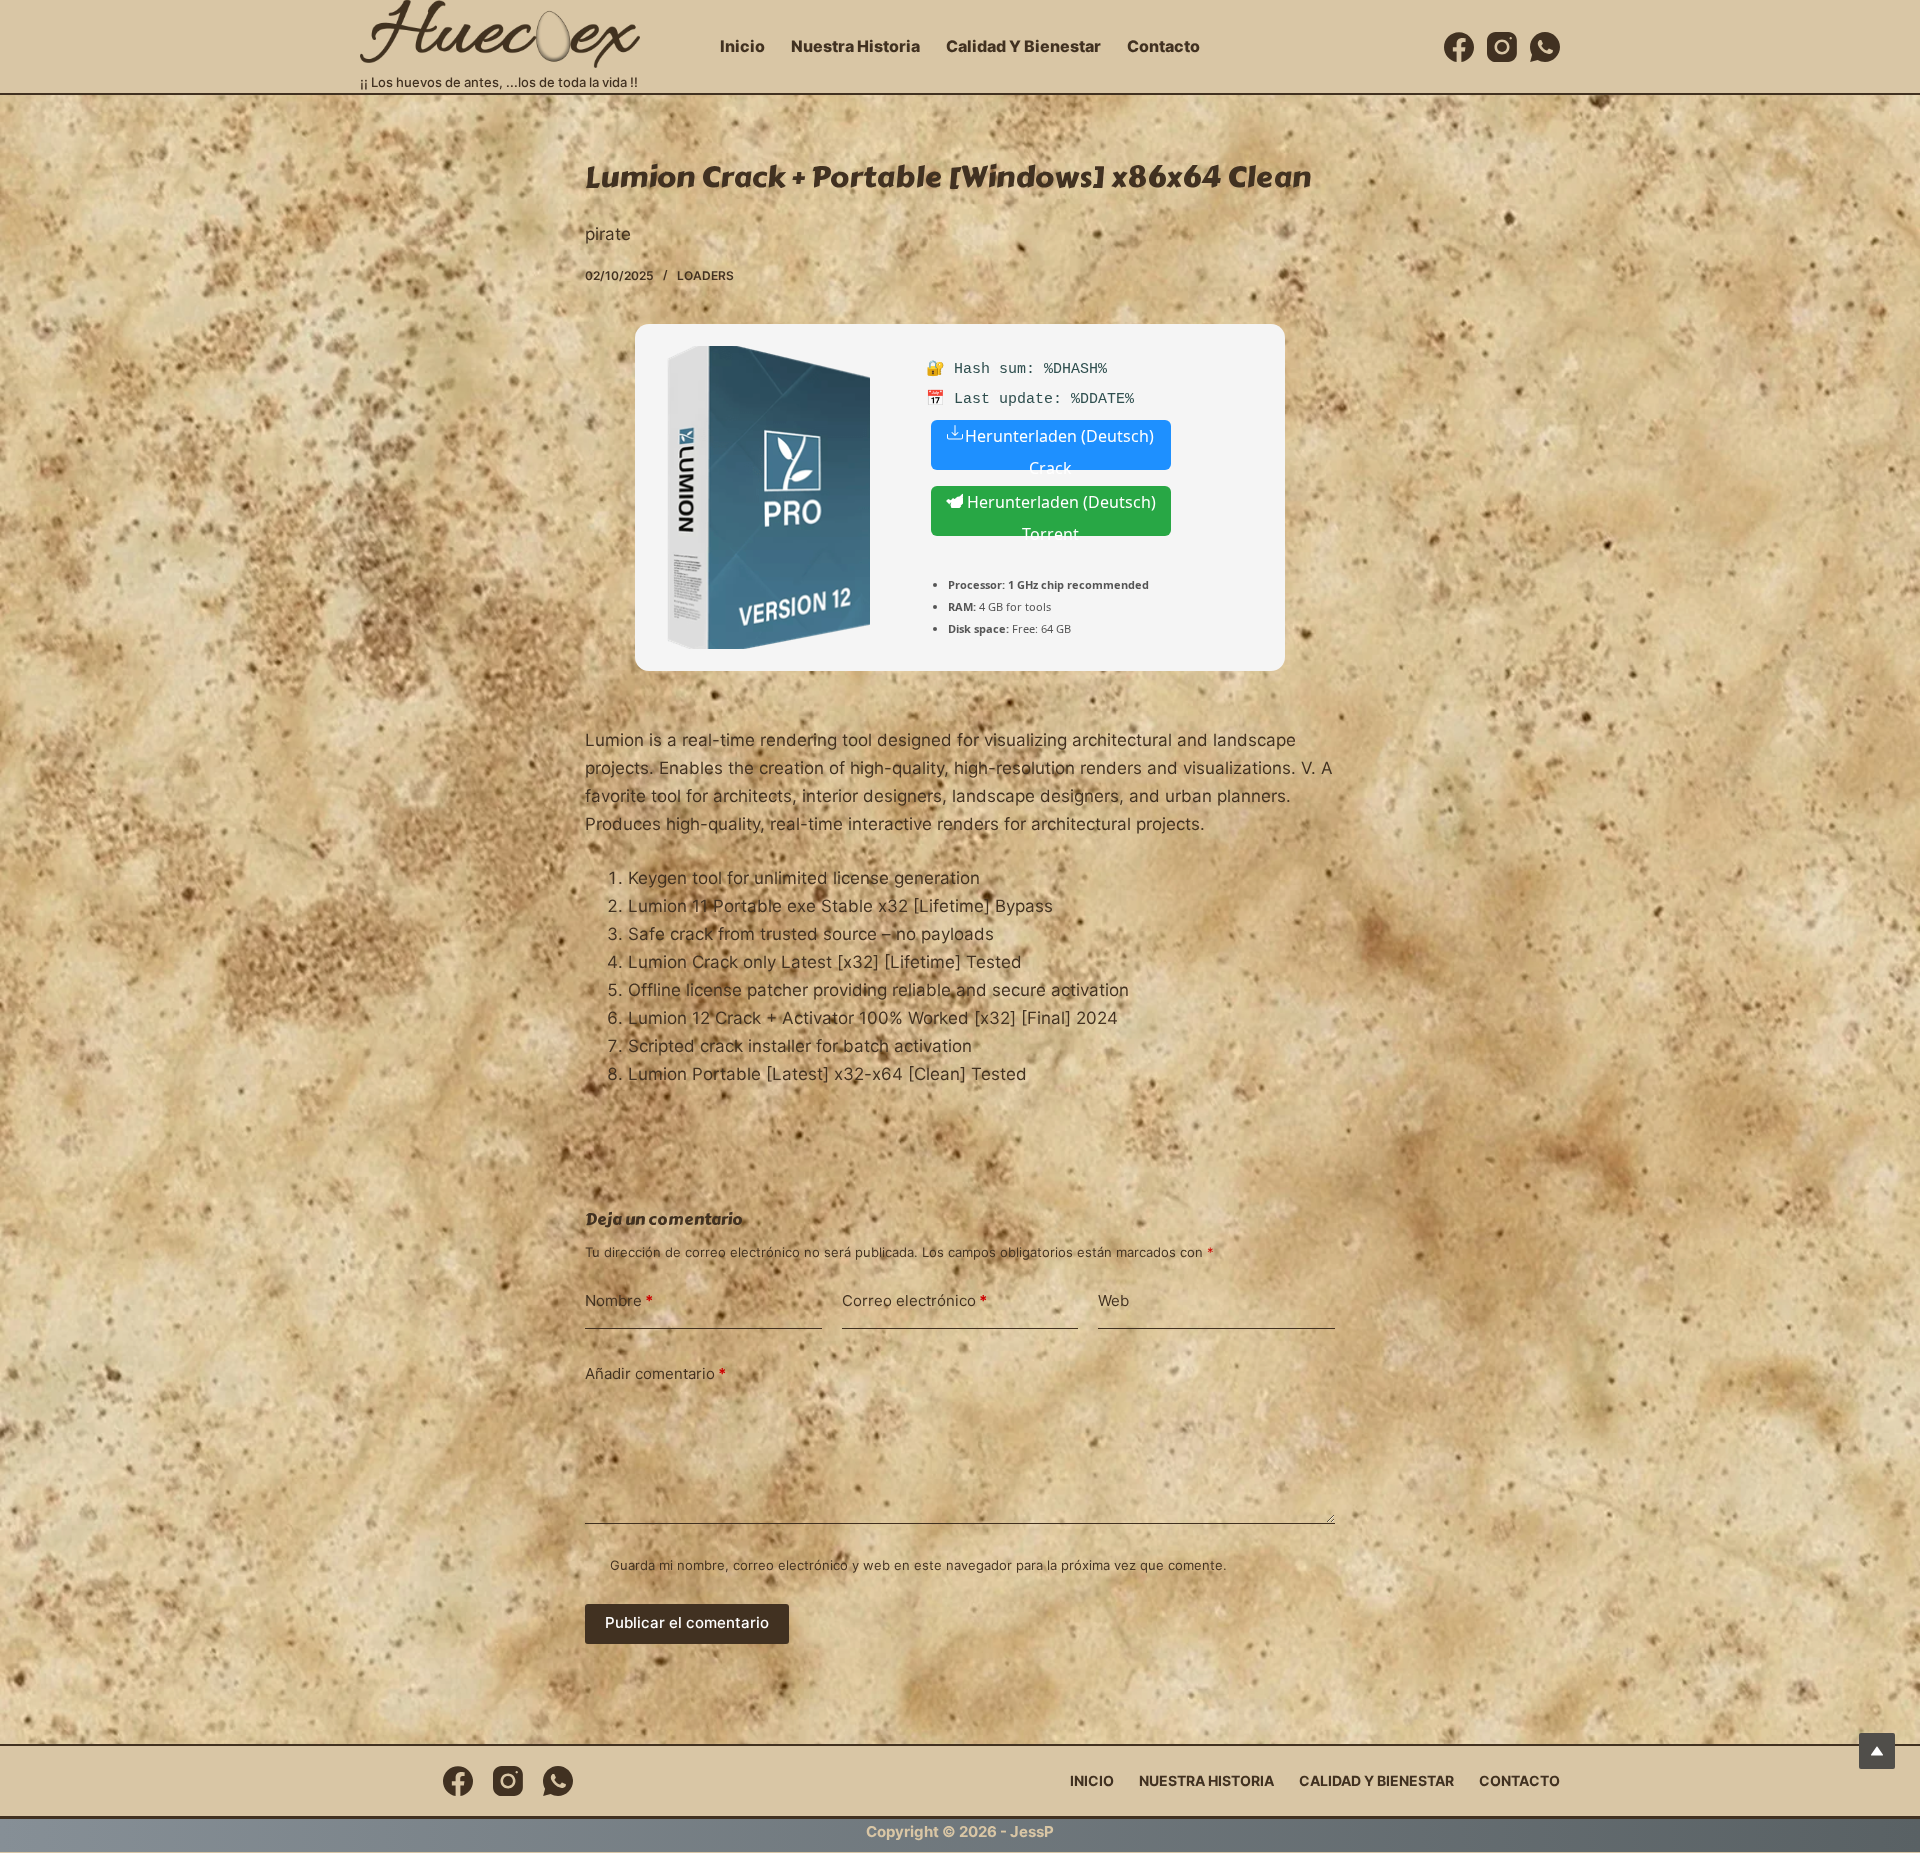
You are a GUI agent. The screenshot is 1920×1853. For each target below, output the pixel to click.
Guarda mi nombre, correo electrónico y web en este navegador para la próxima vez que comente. (918, 1565)
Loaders (705, 275)
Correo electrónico (914, 1300)
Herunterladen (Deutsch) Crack (1059, 447)
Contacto (1163, 46)
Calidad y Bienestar (1023, 46)
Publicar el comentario (687, 1622)
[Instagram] (1502, 47)
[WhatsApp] (1545, 47)
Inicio (742, 46)
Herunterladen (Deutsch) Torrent (1059, 513)
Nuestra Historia (855, 46)
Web (1113, 1300)
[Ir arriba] (1877, 1751)
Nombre (619, 1300)
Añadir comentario (655, 1373)
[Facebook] (1459, 47)
